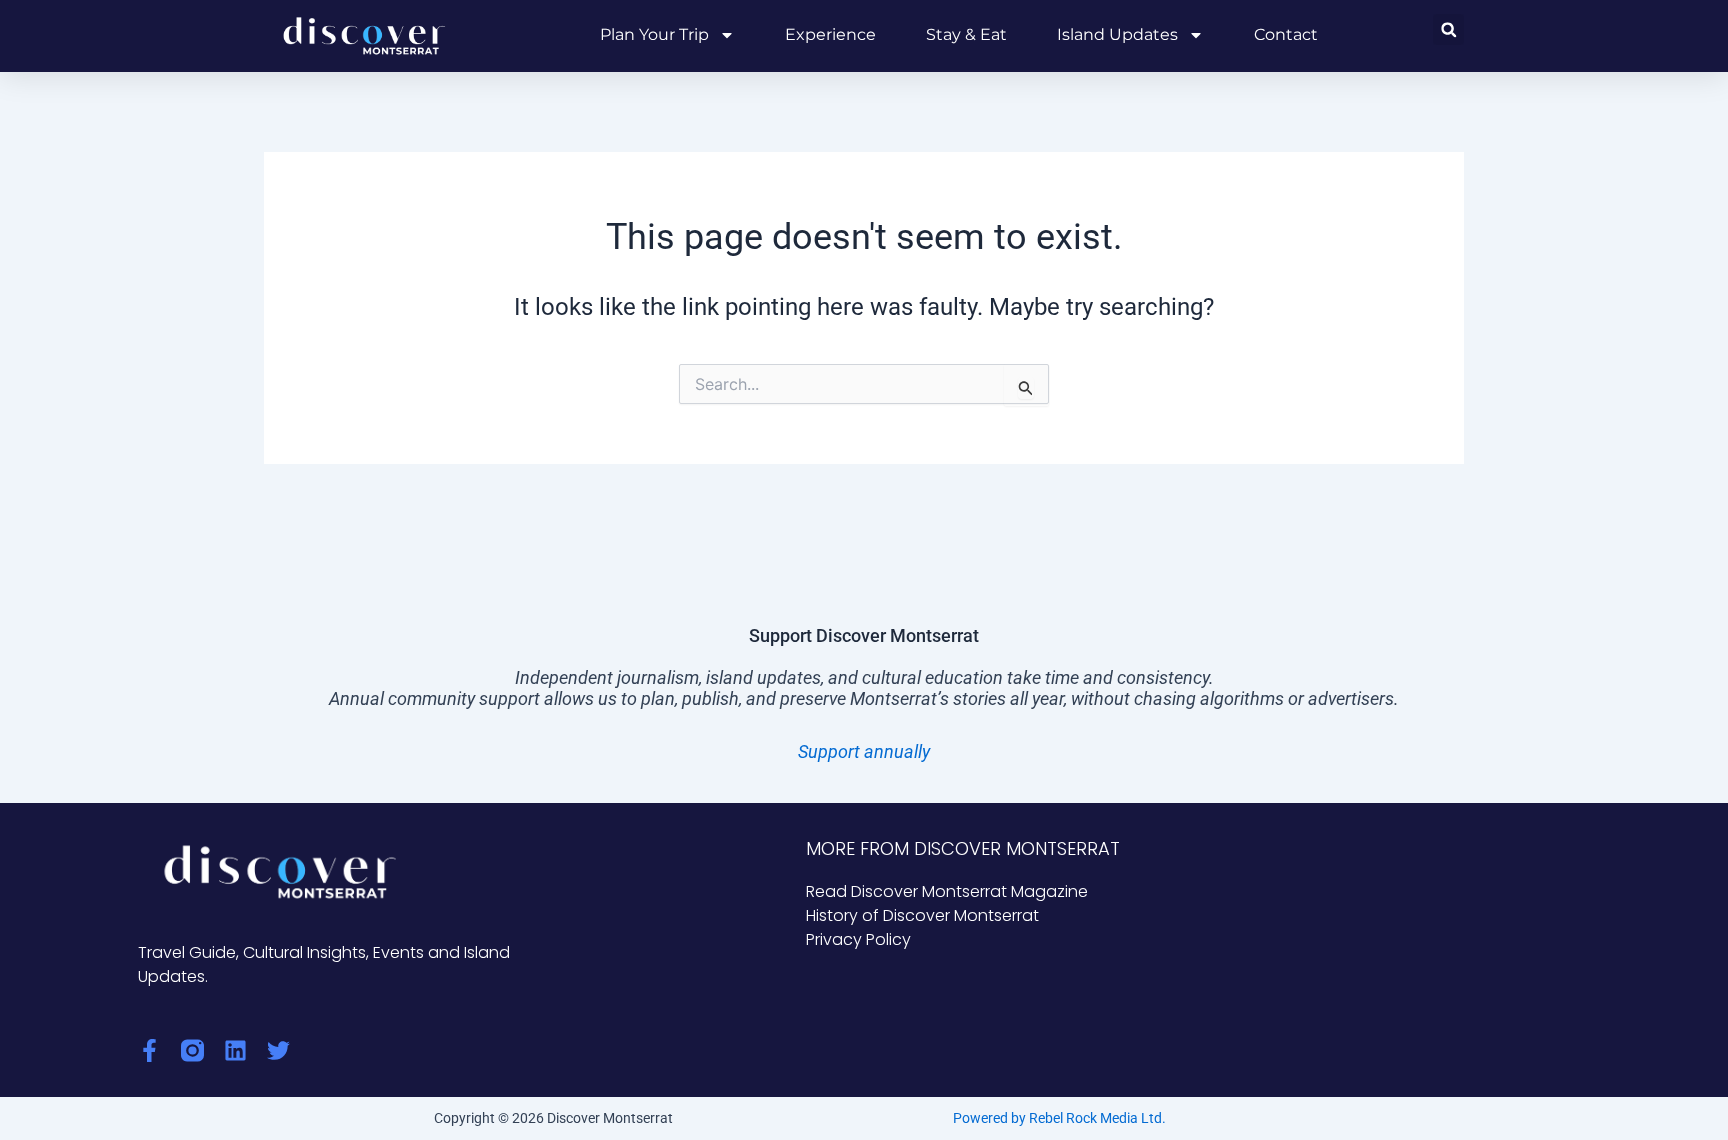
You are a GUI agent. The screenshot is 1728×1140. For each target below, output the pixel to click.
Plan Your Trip (654, 34)
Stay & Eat (966, 34)
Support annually (864, 751)
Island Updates (1117, 34)
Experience (830, 34)
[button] (1448, 29)
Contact (1286, 34)
